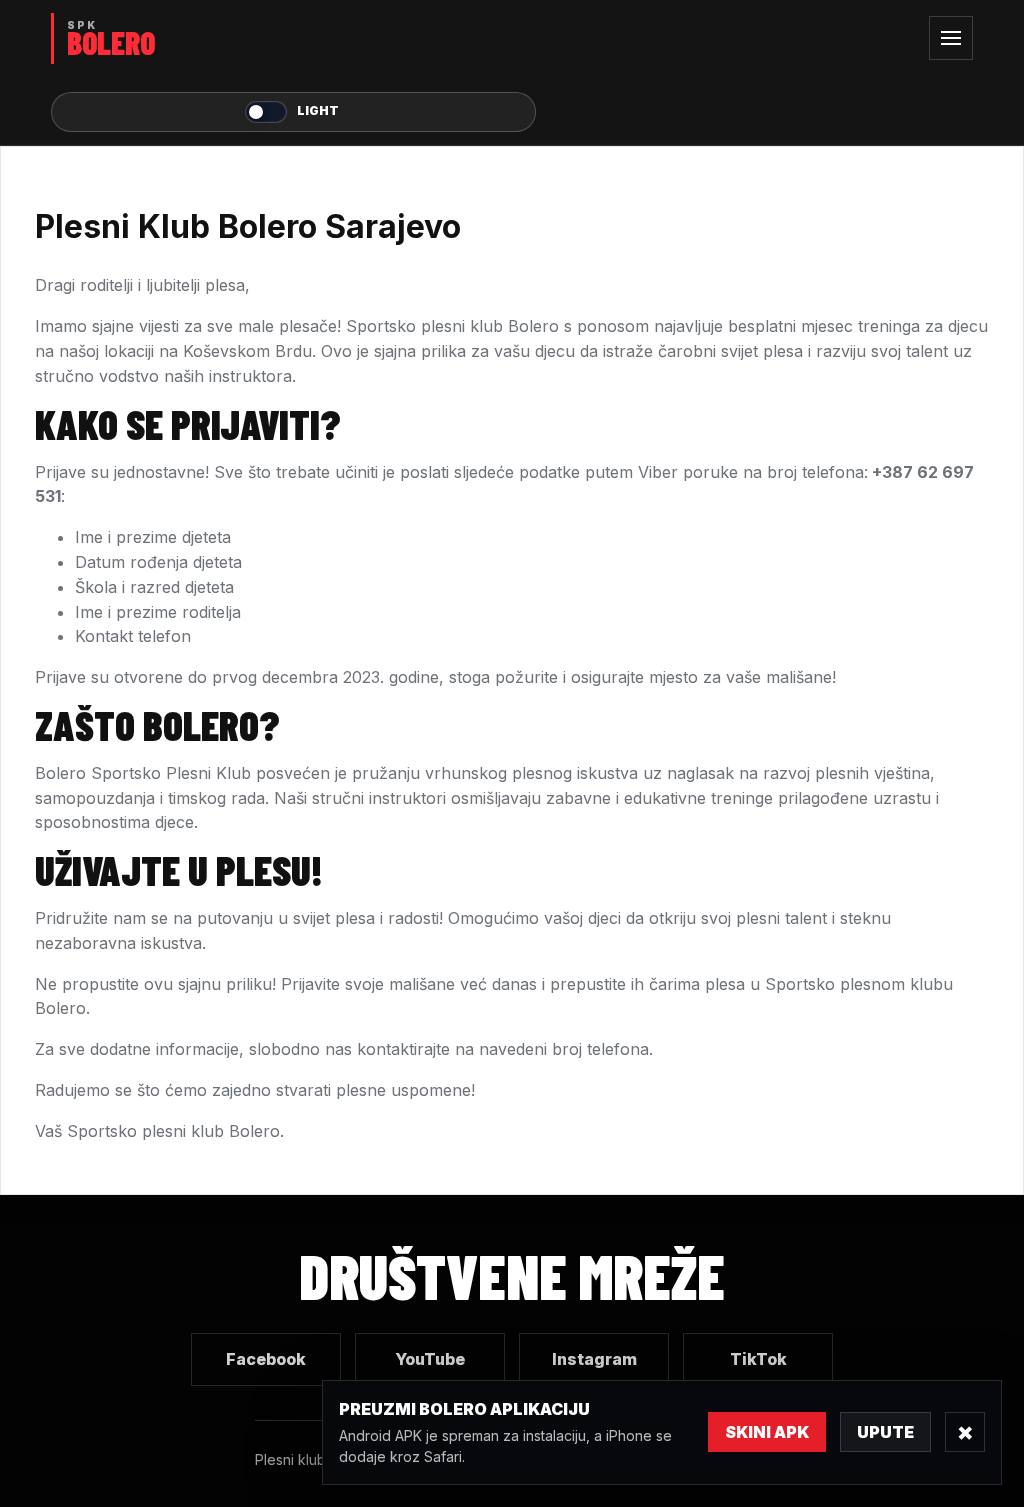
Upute (885, 1432)
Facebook (266, 1359)
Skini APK (767, 1432)
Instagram (594, 1359)
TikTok (758, 1359)
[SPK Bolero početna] (293, 38)
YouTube (430, 1359)
